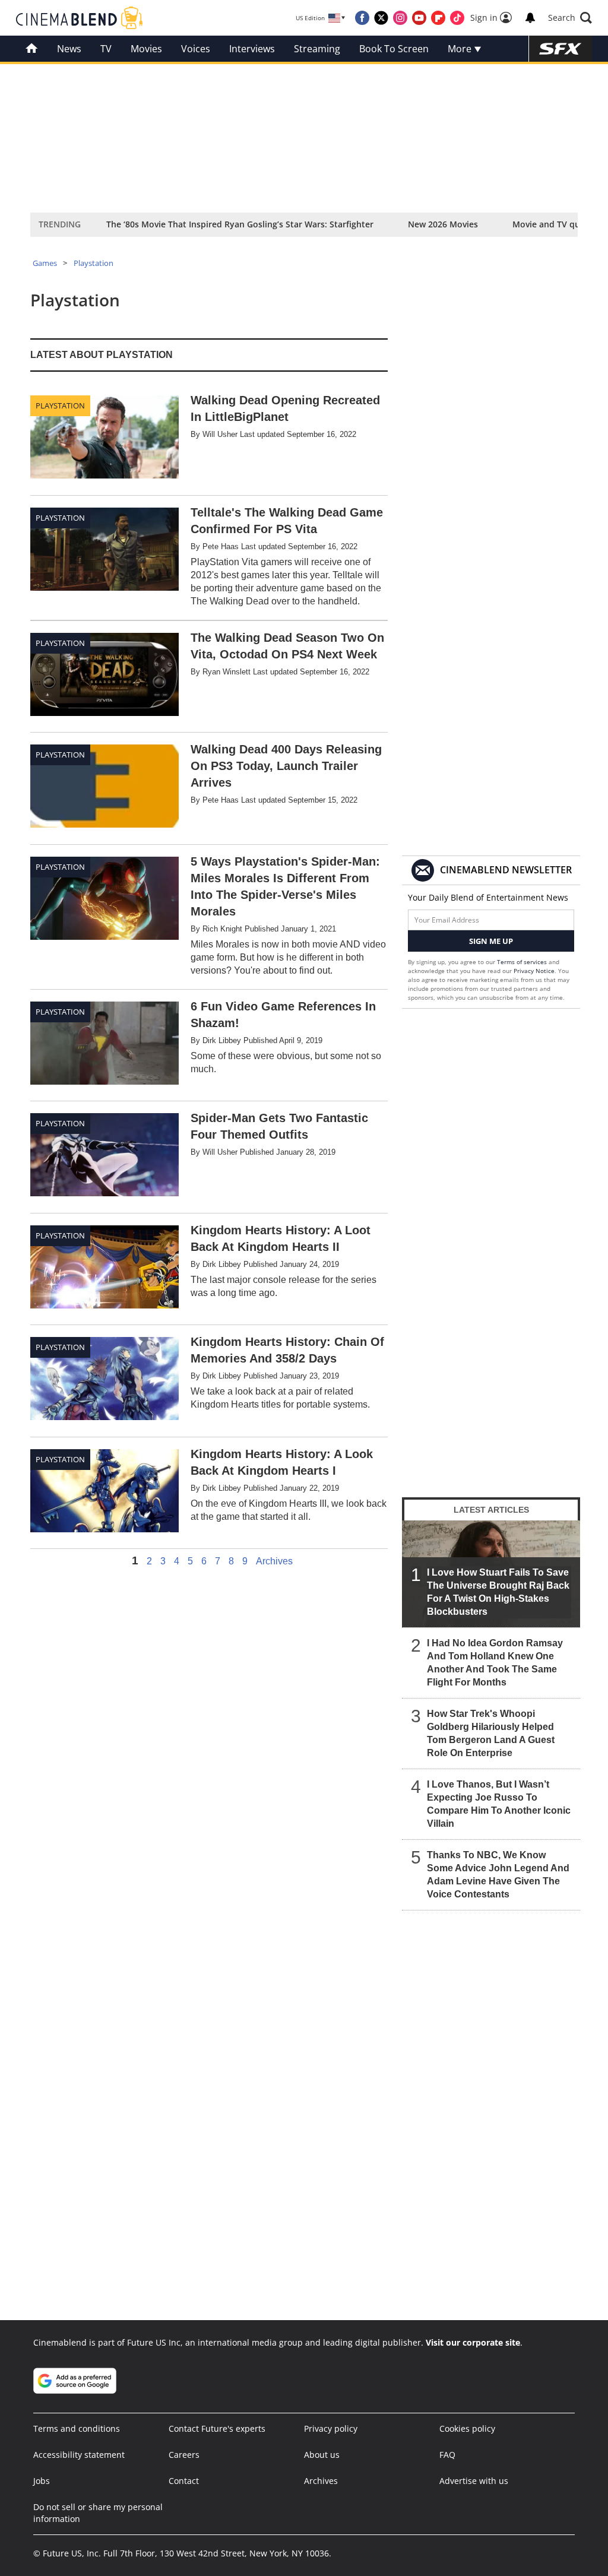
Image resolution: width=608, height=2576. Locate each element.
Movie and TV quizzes (556, 224)
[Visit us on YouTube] (419, 18)
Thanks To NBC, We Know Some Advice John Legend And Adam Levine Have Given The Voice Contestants (498, 1875)
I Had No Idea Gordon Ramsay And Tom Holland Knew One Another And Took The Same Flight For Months (495, 1663)
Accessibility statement (79, 2455)
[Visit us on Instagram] (400, 18)
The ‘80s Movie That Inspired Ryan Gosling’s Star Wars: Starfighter (240, 224)
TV (106, 49)
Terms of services (523, 962)
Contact (184, 2481)
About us (322, 2455)
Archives (274, 1561)
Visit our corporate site (473, 2342)
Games (45, 263)
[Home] (32, 49)
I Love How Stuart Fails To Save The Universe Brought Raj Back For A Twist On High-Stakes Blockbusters (498, 1592)
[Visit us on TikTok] (457, 18)
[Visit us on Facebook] (362, 18)
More (461, 49)
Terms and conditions (77, 2428)
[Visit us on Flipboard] (438, 18)
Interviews (252, 49)
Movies (146, 49)
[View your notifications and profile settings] (530, 18)
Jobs (42, 2481)
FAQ (447, 2455)
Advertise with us (474, 2481)
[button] (570, 18)
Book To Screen (394, 49)
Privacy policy (331, 2428)
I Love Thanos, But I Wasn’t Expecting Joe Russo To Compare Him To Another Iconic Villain (499, 1804)
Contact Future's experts (217, 2428)
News (69, 49)
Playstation (94, 263)
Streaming (317, 49)
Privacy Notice (534, 971)
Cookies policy (467, 2428)
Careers (184, 2455)
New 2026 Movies (443, 224)
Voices (196, 49)
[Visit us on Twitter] (381, 18)
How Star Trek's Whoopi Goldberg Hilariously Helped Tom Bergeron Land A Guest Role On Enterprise (491, 1733)
